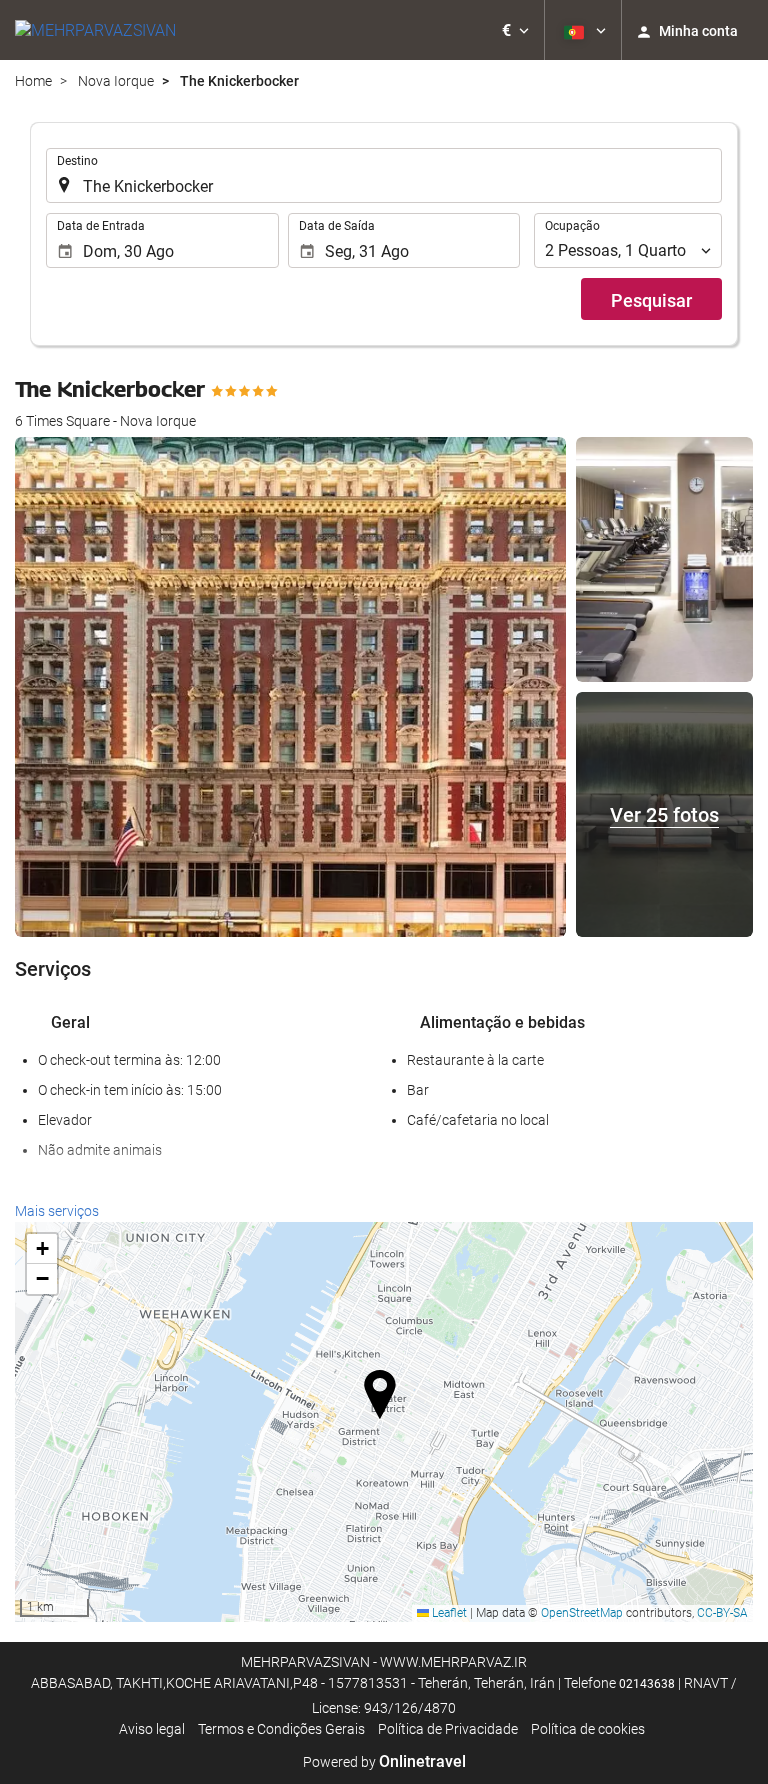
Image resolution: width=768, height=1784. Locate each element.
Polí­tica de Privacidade (448, 1729)
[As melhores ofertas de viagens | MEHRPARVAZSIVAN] (95, 30)
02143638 (647, 1684)
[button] (515, 30)
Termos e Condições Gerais (281, 1729)
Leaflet (448, 1613)
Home (33, 81)
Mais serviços (57, 1211)
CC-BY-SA (722, 1613)
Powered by (384, 1762)
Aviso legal (152, 1729)
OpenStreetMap (582, 1613)
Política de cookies (588, 1729)
